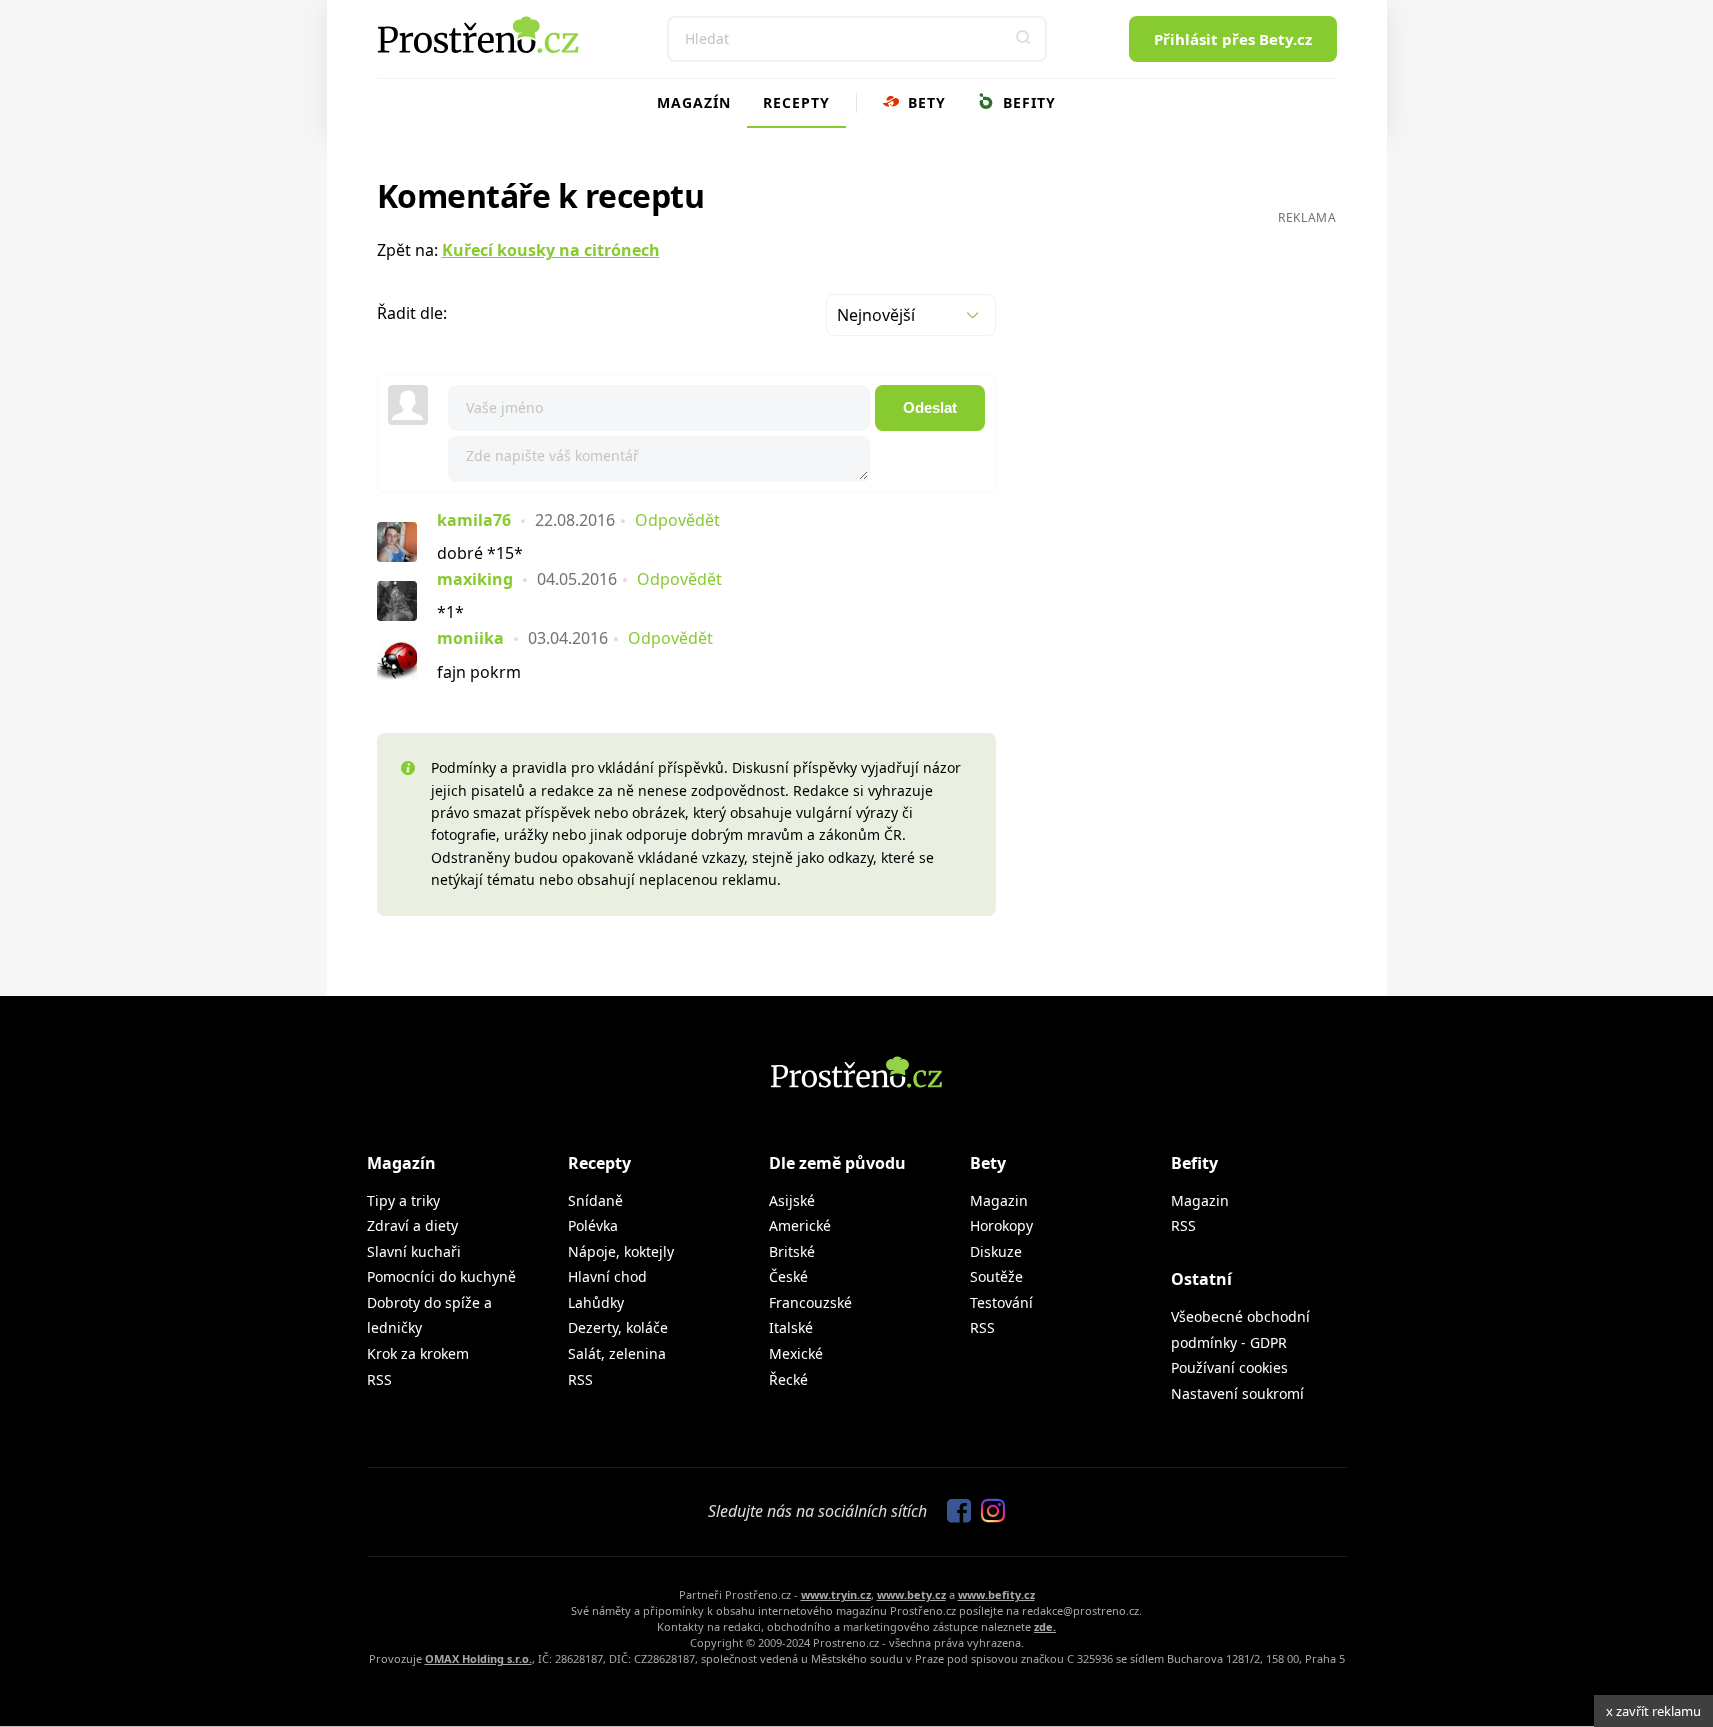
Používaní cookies (1229, 1367)
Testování (1001, 1302)
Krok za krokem (418, 1353)
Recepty (796, 102)
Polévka (593, 1225)
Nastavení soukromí (1237, 1393)
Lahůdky (596, 1302)
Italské (791, 1327)
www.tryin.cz (836, 1594)
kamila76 (474, 520)
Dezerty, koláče (618, 1327)
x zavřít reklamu (1653, 1711)
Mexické (796, 1353)
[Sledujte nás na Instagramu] (988, 1512)
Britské (792, 1251)
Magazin (999, 1200)
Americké (800, 1225)
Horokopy (1001, 1225)
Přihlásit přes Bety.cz (1233, 39)
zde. (1045, 1626)
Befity (1027, 102)
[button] (1024, 39)
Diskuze (996, 1251)
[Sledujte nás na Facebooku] (954, 1512)
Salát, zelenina (617, 1353)
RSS (379, 1379)
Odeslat (930, 407)
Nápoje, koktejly (621, 1251)
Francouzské (810, 1302)
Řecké (788, 1379)
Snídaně (595, 1200)
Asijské (792, 1200)
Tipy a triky (403, 1200)
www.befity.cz (996, 1594)
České (788, 1276)
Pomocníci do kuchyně (441, 1276)
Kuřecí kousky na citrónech (551, 250)
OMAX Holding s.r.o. (478, 1658)
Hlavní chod (607, 1276)
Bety (924, 102)
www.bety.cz (911, 1594)
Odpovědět (677, 520)
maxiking (475, 579)
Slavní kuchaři (414, 1251)
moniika (470, 638)
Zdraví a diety (412, 1225)
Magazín (694, 102)
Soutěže (996, 1276)
